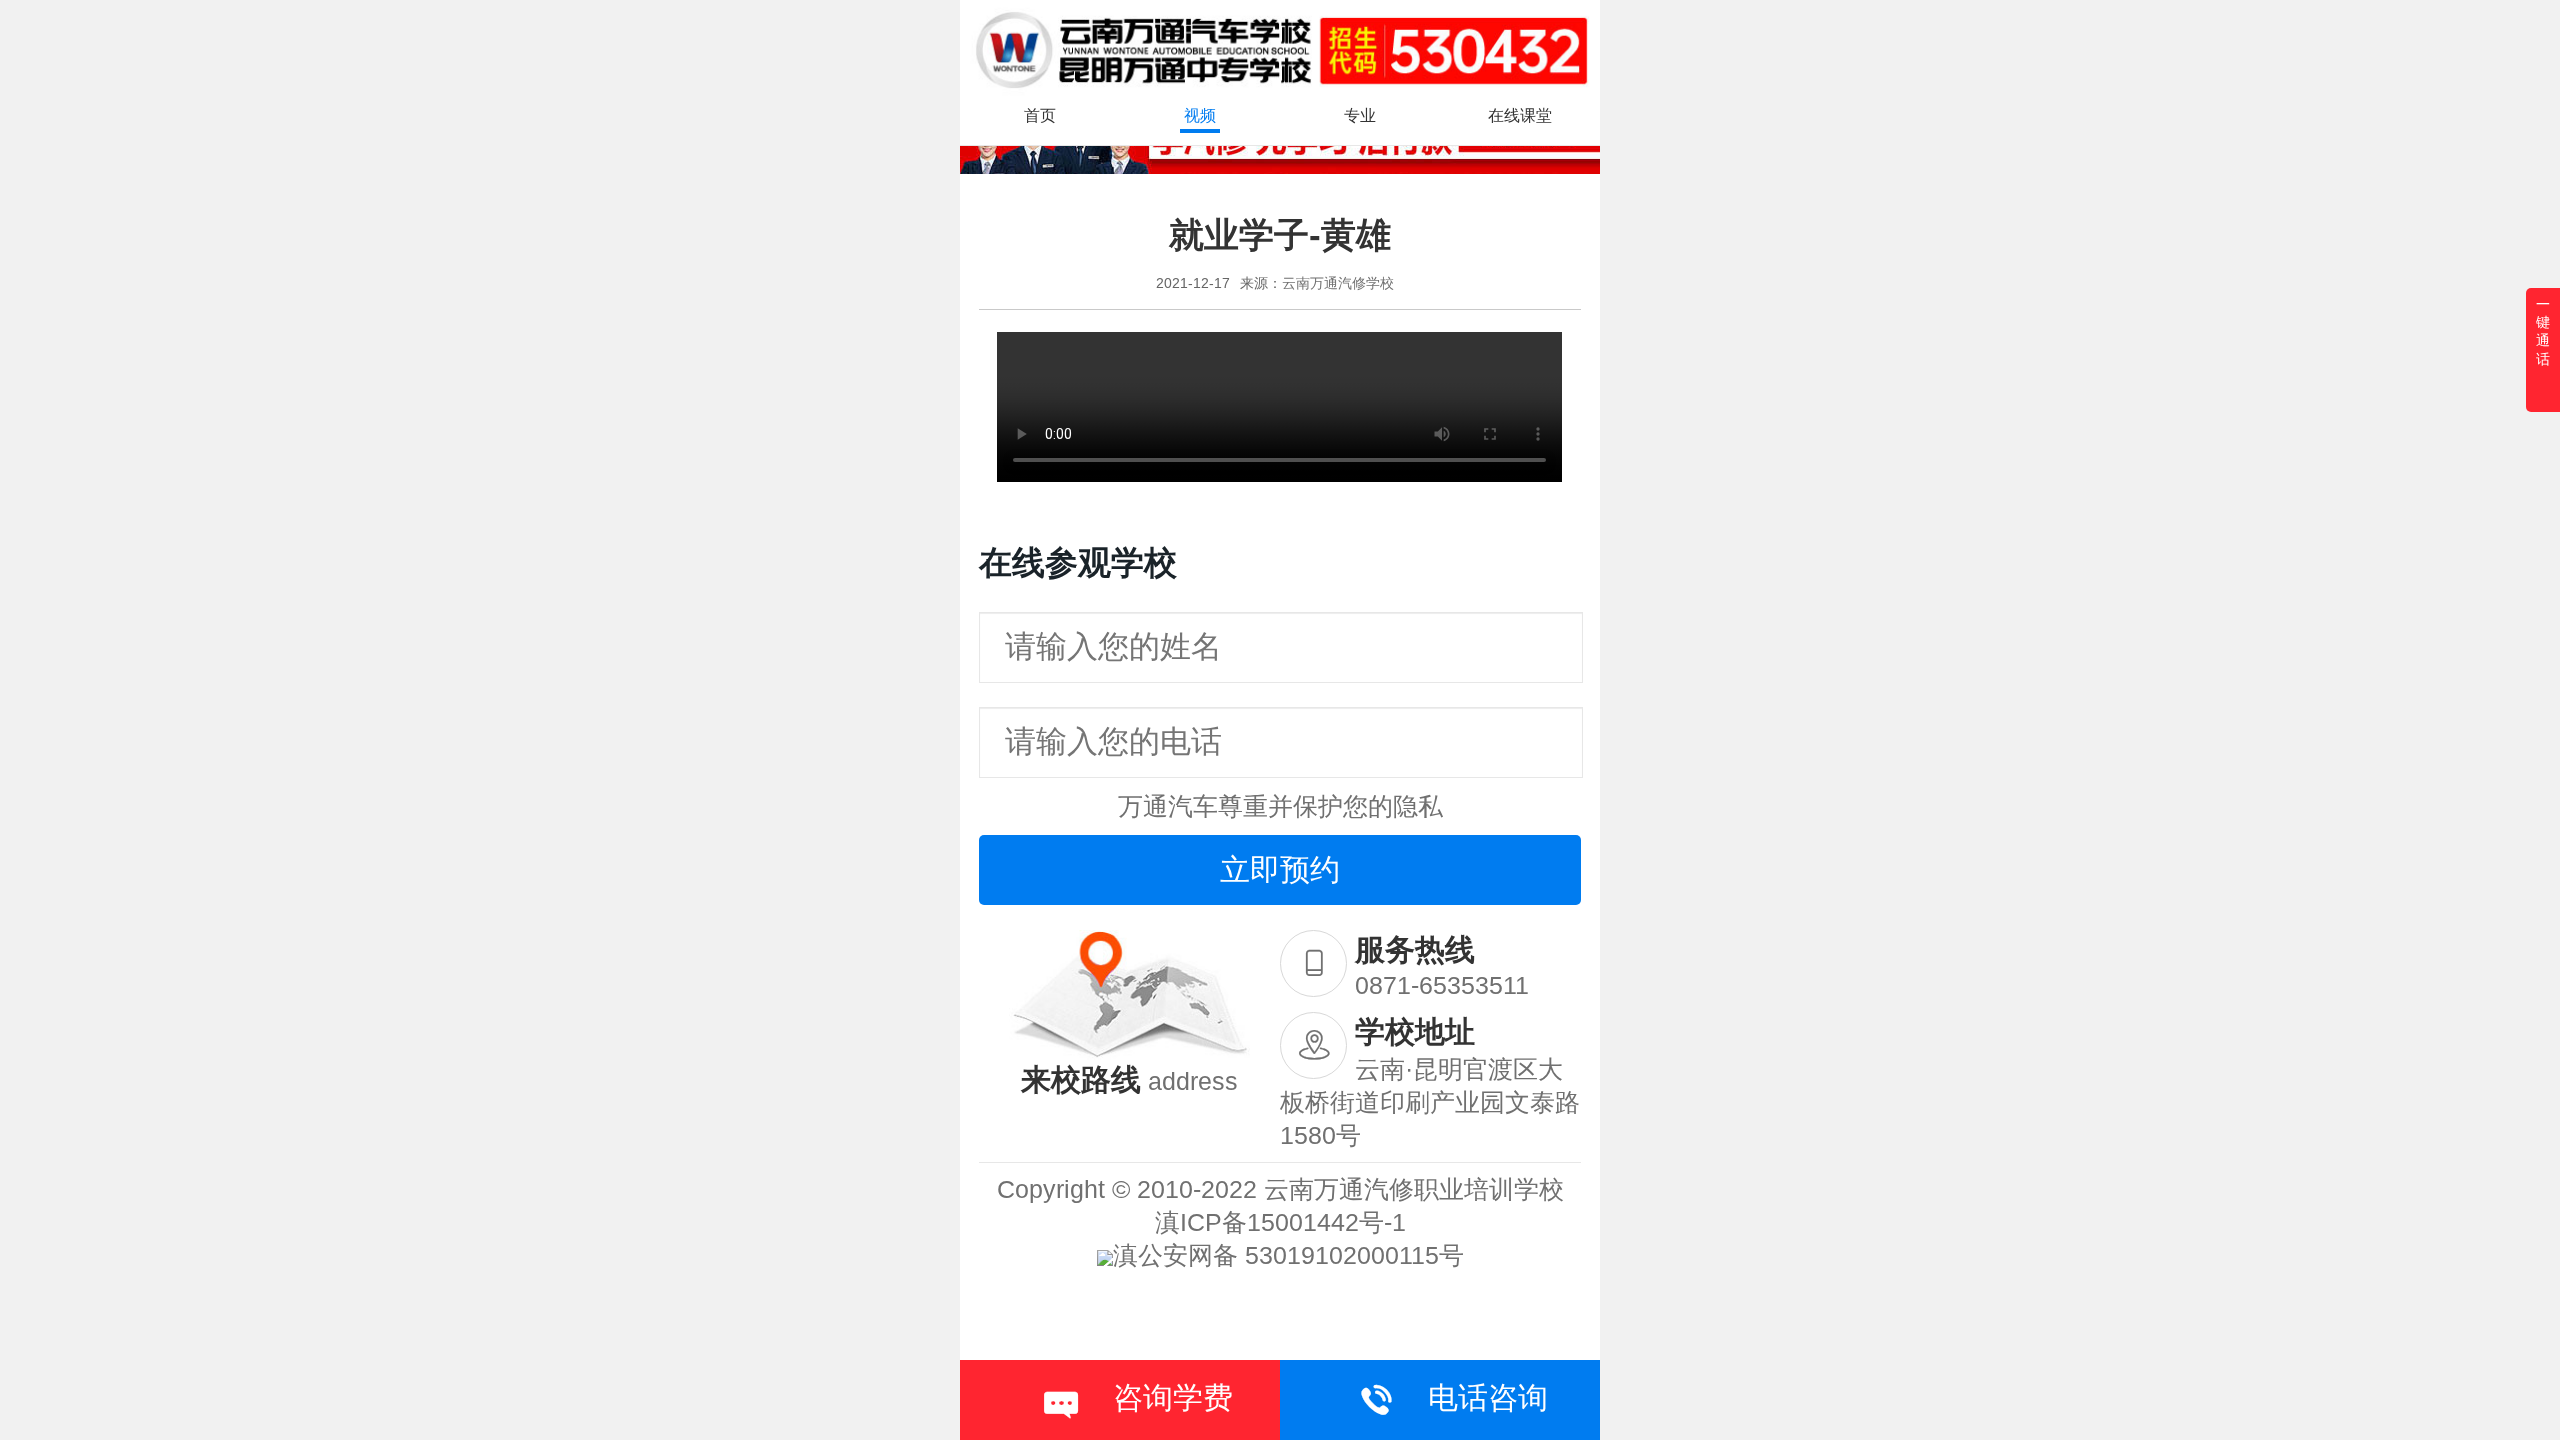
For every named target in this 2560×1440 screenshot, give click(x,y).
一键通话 (2543, 331)
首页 (1040, 115)
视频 (1200, 115)
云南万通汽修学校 (1338, 283)
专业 (1360, 115)
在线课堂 (1520, 115)
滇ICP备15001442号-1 (1280, 1222)
